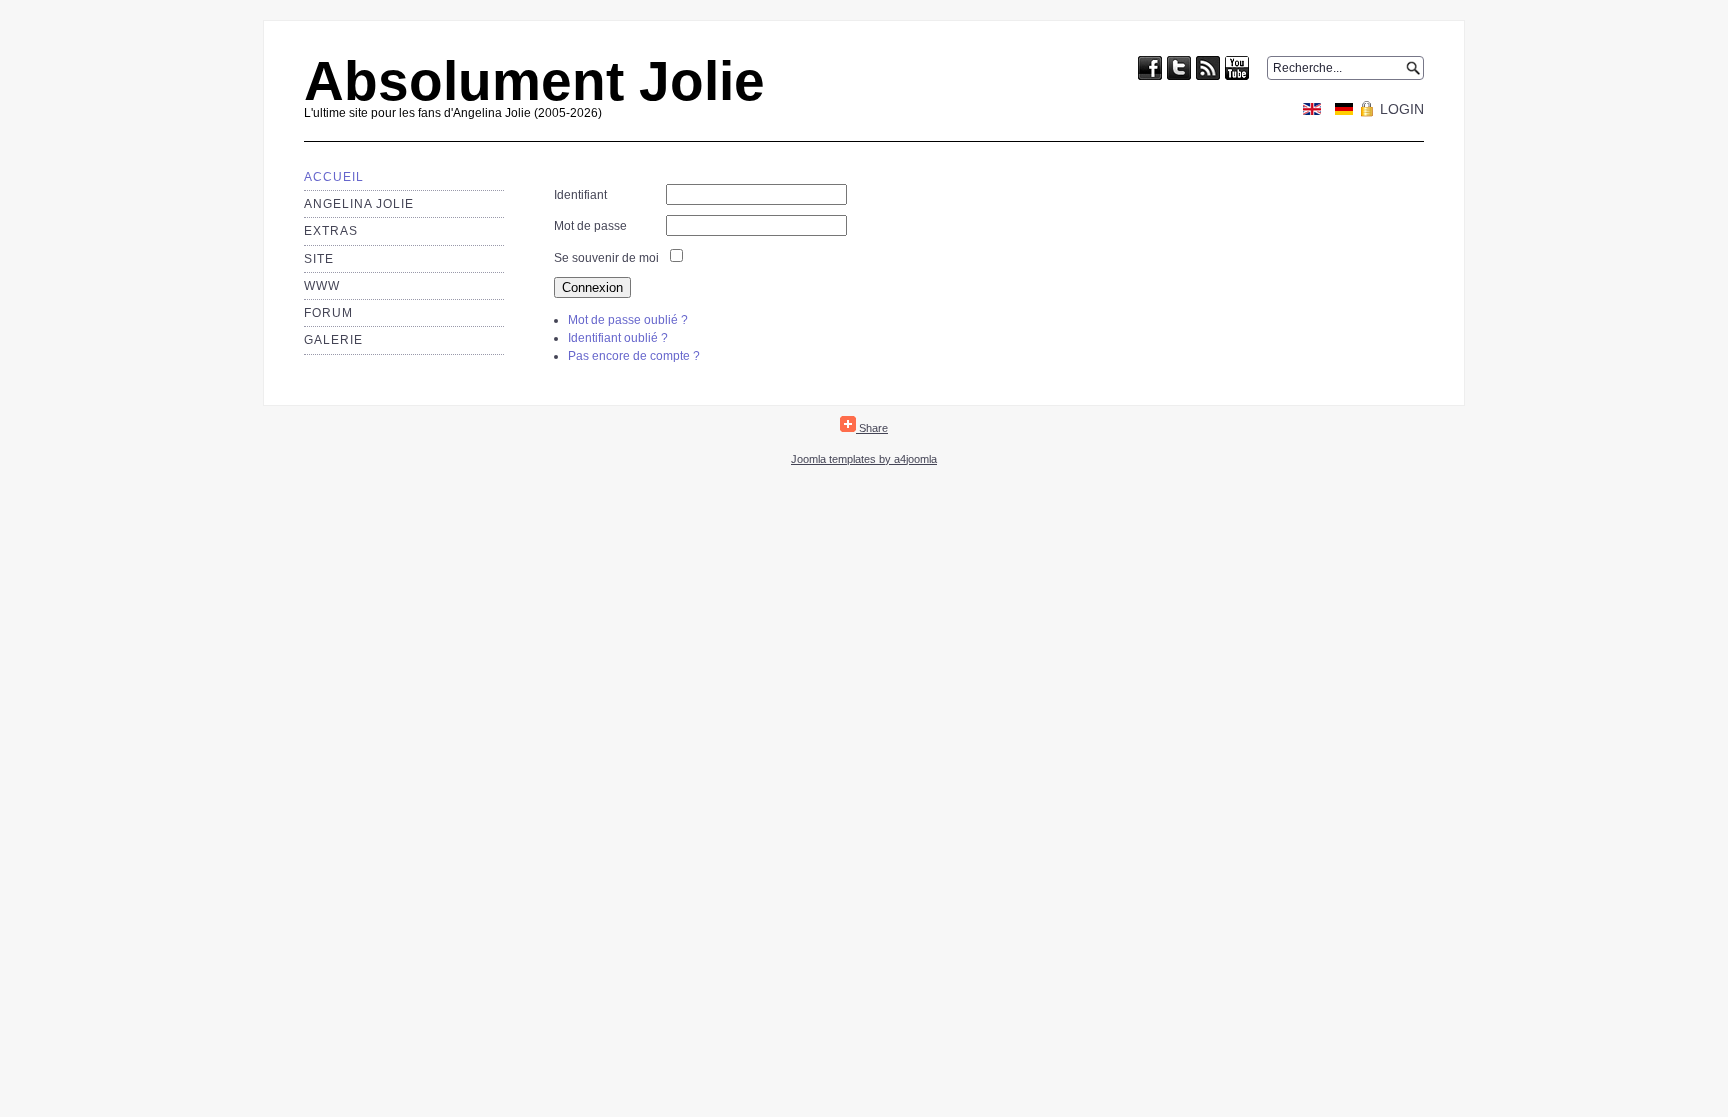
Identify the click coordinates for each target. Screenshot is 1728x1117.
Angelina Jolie (359, 204)
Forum (328, 313)
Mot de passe (590, 226)
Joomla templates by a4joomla (864, 459)
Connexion (592, 287)
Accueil (334, 177)
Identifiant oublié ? (618, 338)
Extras (331, 231)
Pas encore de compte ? (634, 356)
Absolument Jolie (534, 81)
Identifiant (580, 195)
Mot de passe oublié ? (628, 320)
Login (1402, 109)
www (322, 286)
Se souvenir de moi (606, 258)
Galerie (333, 340)
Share (872, 428)
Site (319, 259)
